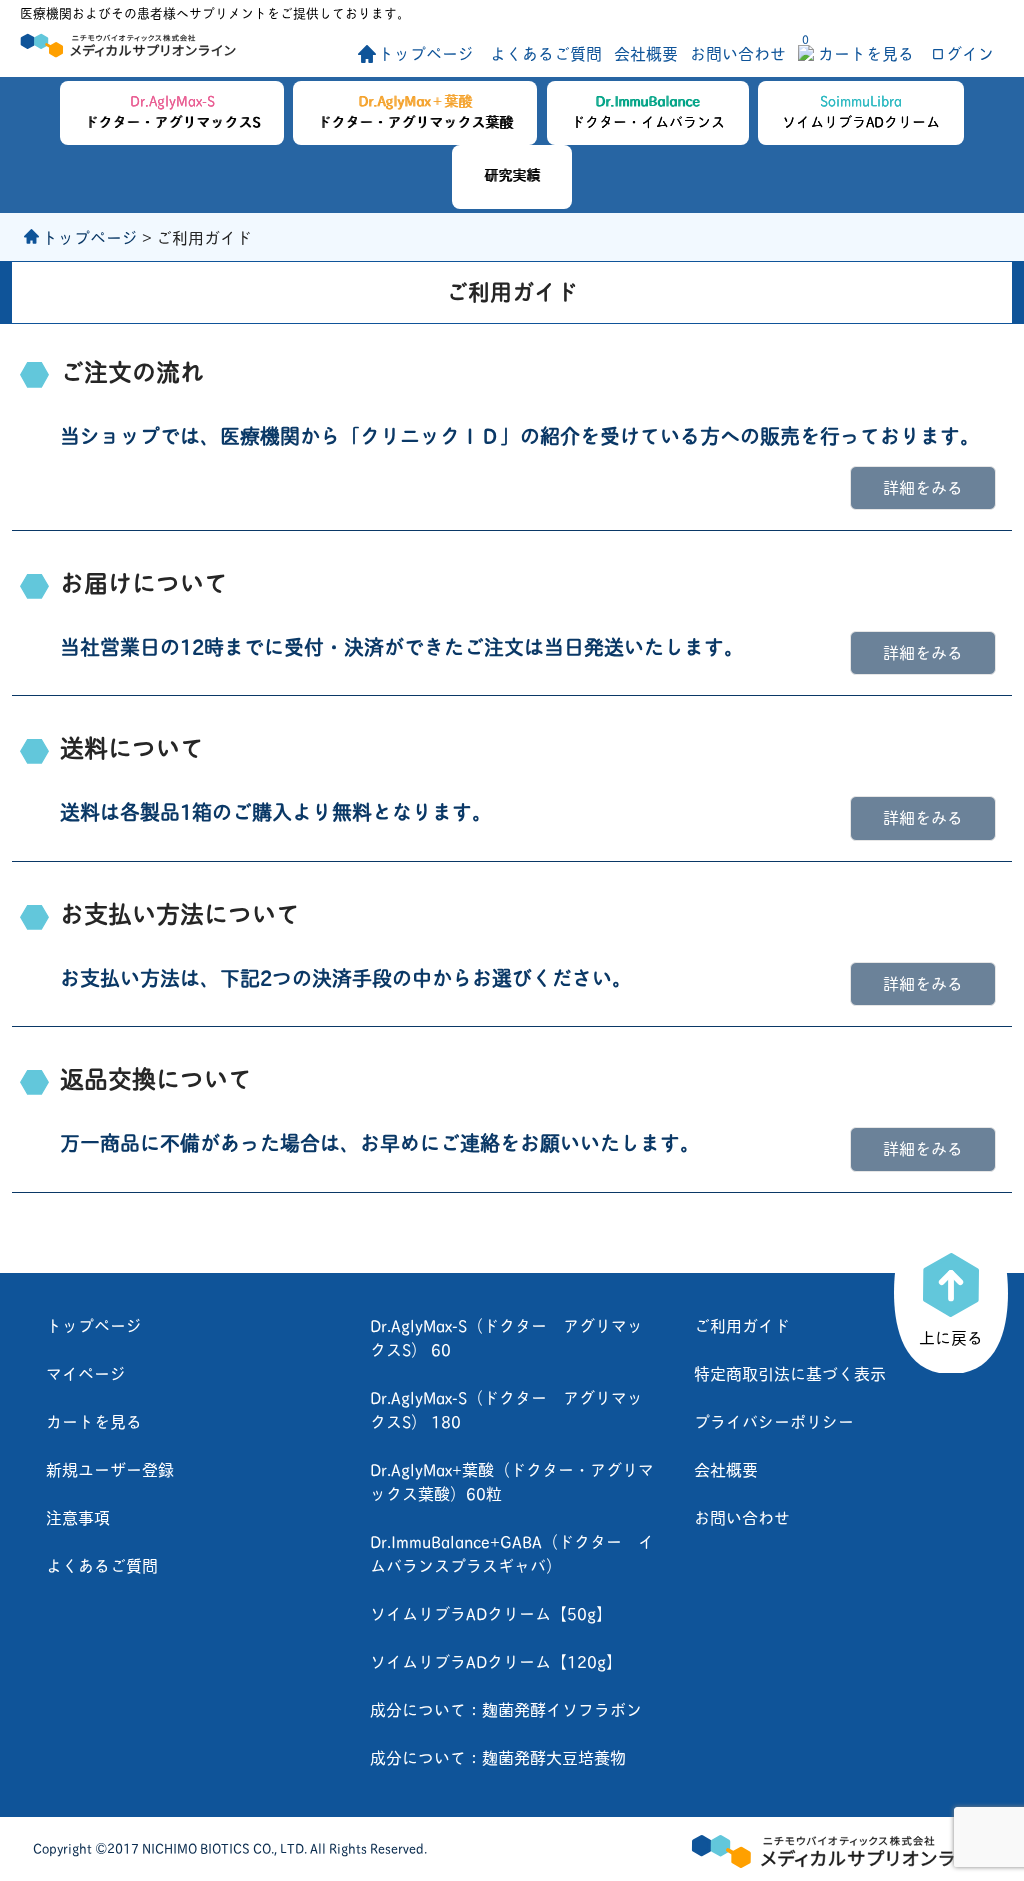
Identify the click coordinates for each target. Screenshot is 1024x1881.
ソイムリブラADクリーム (861, 110)
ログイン (962, 52)
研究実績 (512, 173)
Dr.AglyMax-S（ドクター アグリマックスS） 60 (506, 1336)
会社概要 (646, 52)
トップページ (426, 52)
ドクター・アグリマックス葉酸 (415, 110)
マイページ (86, 1372)
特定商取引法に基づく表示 (790, 1372)
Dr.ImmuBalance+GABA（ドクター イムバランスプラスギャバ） (512, 1552)
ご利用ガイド (742, 1324)
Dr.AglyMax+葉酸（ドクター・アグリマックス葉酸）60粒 (512, 1480)
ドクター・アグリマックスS (172, 110)
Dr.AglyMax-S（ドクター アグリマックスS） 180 (506, 1408)
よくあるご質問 (546, 52)
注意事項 (78, 1516)
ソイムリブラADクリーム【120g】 (496, 1660)
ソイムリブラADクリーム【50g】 (491, 1612)
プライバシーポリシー (774, 1420)
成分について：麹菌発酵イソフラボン (506, 1708)
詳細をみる (923, 486)
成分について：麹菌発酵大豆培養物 (498, 1756)
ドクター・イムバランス (648, 110)
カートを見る (858, 52)
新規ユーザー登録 (110, 1468)
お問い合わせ (738, 52)
